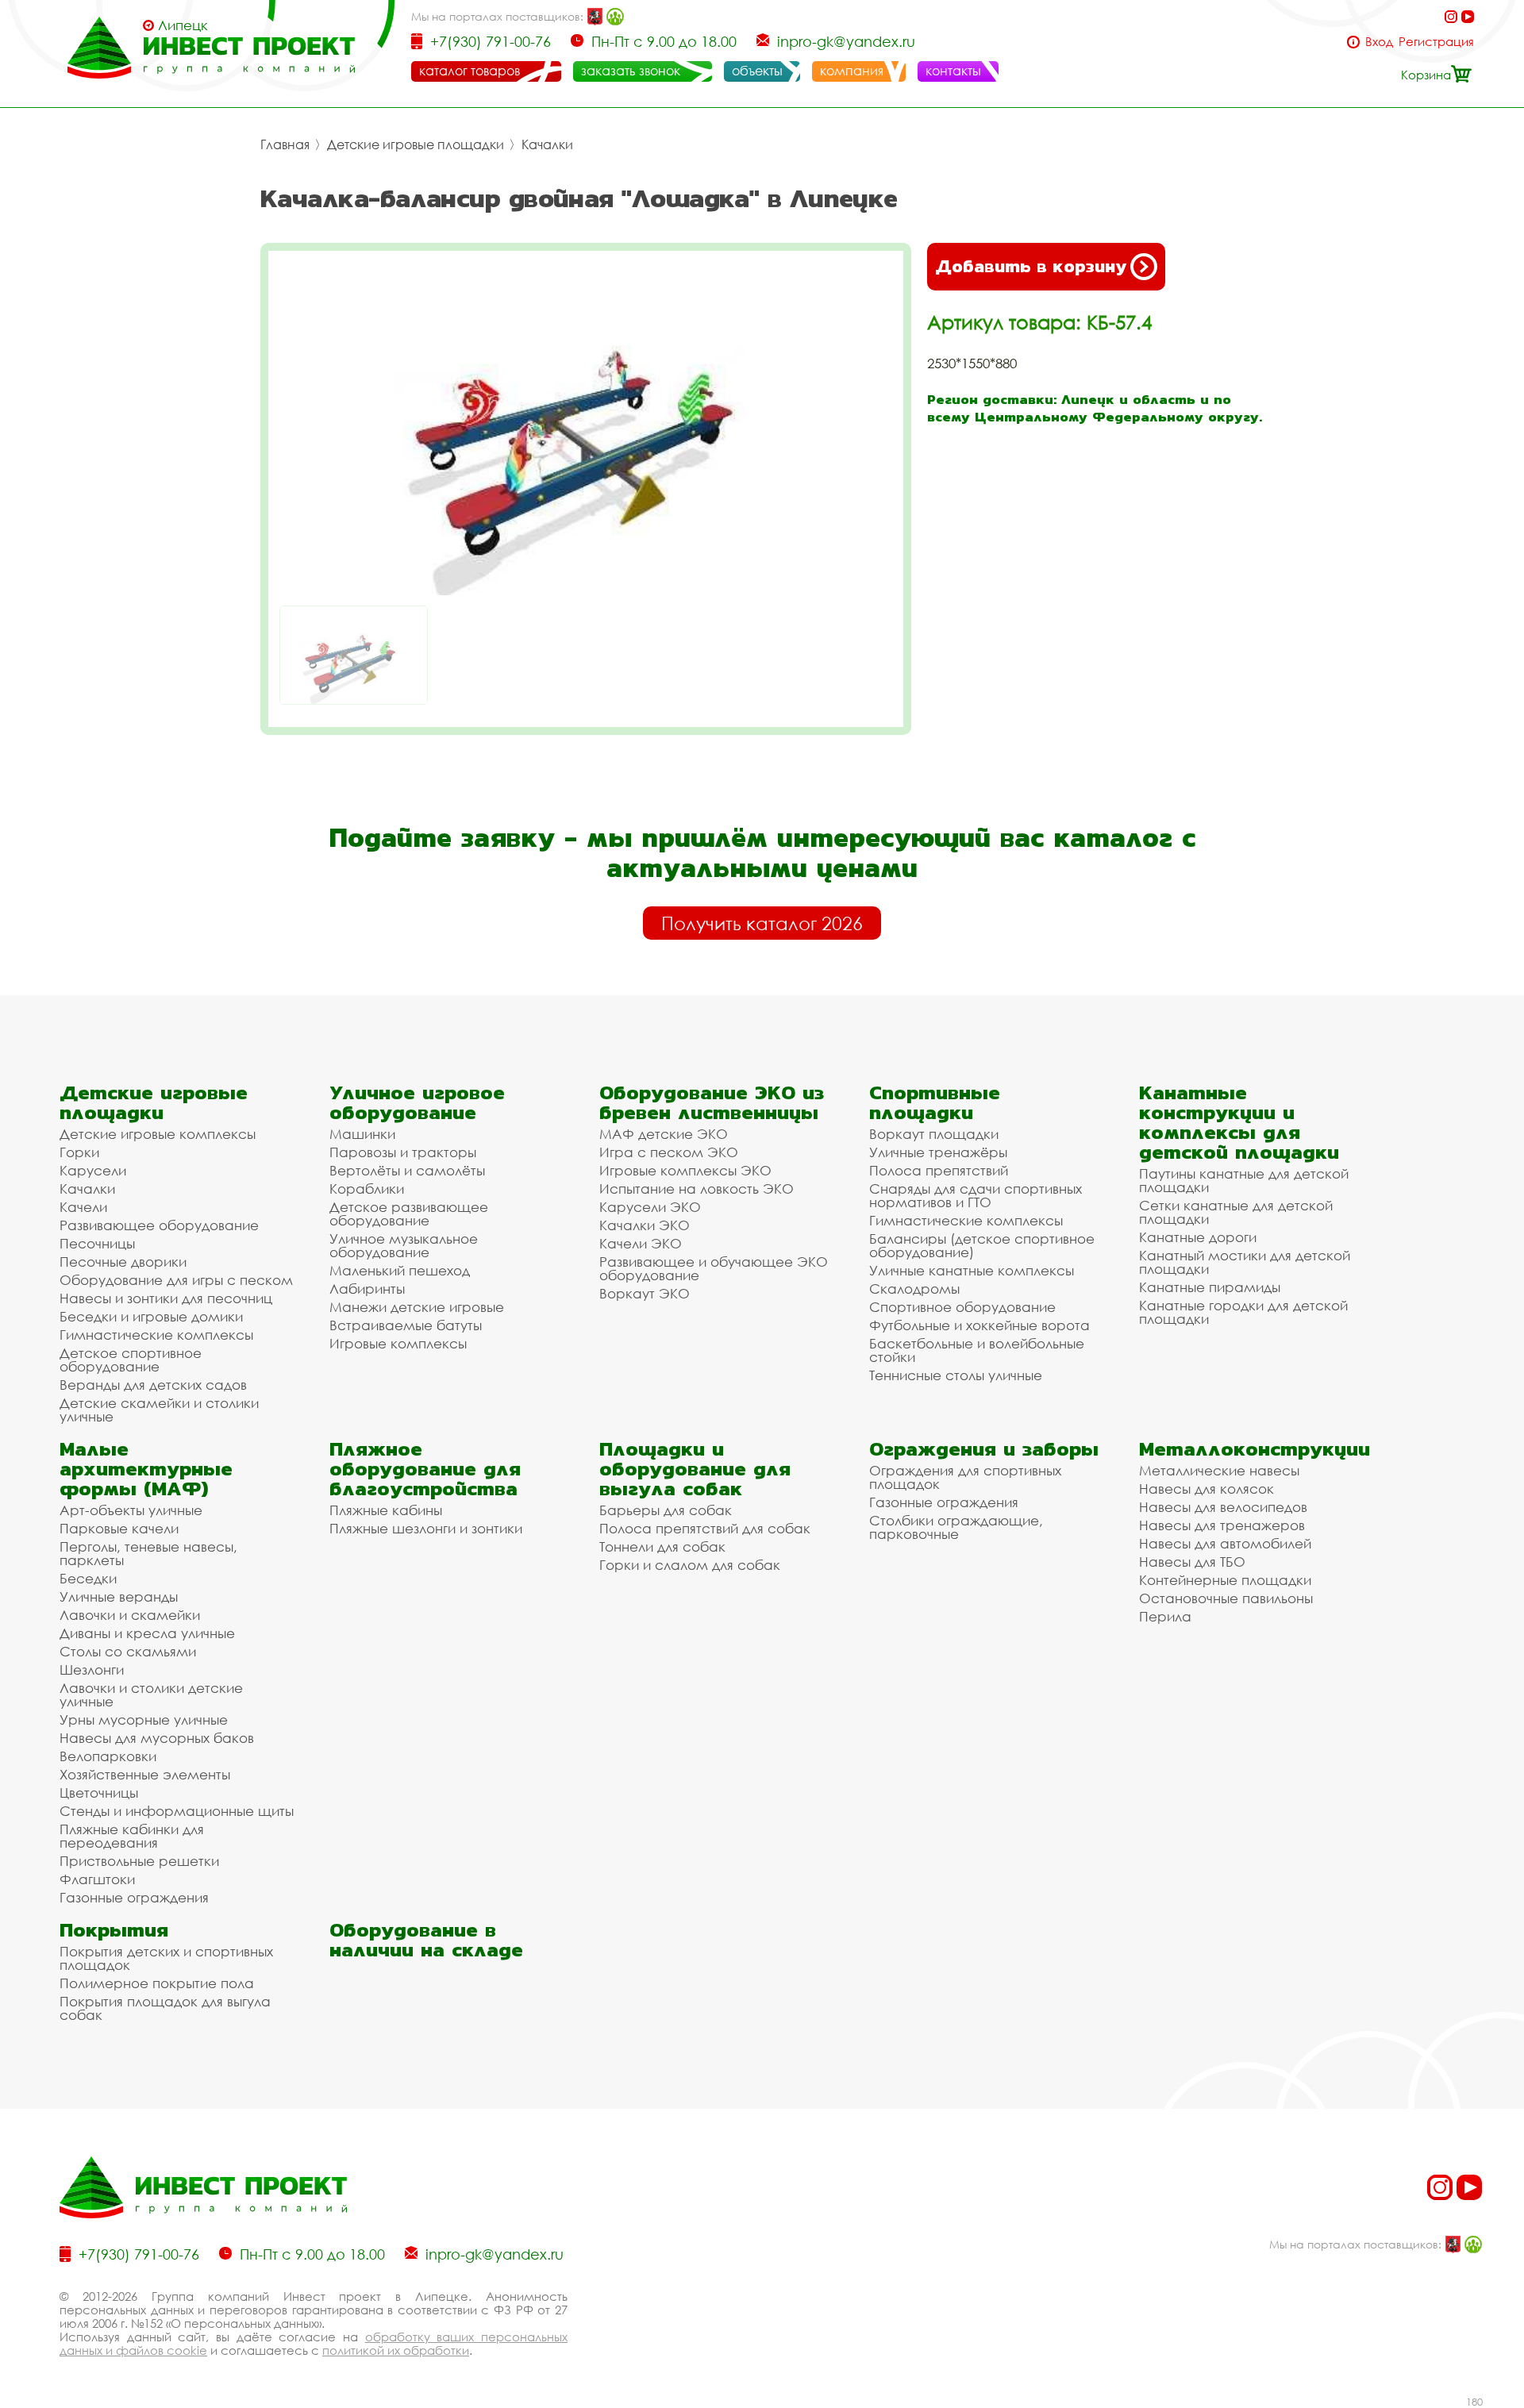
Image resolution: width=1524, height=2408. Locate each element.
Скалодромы (914, 1289)
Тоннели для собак (662, 1546)
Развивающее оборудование (159, 1225)
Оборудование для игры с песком (176, 1280)
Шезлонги (92, 1669)
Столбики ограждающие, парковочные (956, 1527)
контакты (953, 71)
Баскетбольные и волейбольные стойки (977, 1350)
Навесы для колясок (1206, 1489)
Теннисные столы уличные (956, 1375)
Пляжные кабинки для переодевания (132, 1836)
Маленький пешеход (400, 1270)
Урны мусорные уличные (144, 1719)
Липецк (183, 25)
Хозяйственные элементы (145, 1774)
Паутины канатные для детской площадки (1244, 1180)
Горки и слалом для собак (690, 1565)
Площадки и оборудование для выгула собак (695, 1469)
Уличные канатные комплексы (972, 1270)
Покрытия (114, 1930)
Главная (285, 144)
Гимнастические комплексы (156, 1335)
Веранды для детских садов (153, 1385)
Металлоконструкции (1255, 1449)
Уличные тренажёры (938, 1152)
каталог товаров (470, 71)
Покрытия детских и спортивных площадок (166, 1958)
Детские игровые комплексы (158, 1134)
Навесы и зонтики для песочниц (166, 1298)
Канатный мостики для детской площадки (1245, 1262)
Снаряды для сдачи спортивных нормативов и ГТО (976, 1195)
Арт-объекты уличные (131, 1510)
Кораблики (367, 1189)
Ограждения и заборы (984, 1449)
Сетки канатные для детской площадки (1236, 1212)
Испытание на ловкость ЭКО (697, 1189)
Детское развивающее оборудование (409, 1214)
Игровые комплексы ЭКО (685, 1170)
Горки (79, 1152)
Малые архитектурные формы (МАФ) (146, 1469)
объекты (757, 71)
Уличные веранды (119, 1596)
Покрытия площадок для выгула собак (165, 2008)
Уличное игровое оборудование (417, 1102)
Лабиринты (367, 1289)
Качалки (547, 144)
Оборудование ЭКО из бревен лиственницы (712, 1102)
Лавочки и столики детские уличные (151, 1694)
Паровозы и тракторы (403, 1152)
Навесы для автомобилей (1225, 1543)
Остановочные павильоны (1226, 1598)
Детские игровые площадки (416, 144)
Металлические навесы (1219, 1470)
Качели (83, 1207)
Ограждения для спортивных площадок (965, 1477)
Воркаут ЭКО (645, 1293)
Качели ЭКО (641, 1243)
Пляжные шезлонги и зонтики (426, 1528)
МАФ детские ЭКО (664, 1134)
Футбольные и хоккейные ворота (979, 1325)
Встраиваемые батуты (406, 1325)
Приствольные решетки (139, 1861)
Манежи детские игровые (417, 1307)
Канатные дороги (1198, 1237)
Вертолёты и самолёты (407, 1170)
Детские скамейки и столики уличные (159, 1410)
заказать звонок (631, 71)
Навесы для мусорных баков (157, 1738)
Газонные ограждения (134, 1897)
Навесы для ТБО (1192, 1562)
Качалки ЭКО (645, 1225)
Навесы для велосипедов (1223, 1507)
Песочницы (97, 1243)
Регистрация (1436, 42)
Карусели (93, 1170)
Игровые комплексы (398, 1343)
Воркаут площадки (934, 1134)
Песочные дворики (123, 1262)
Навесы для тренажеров (1222, 1525)
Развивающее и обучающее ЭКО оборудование (714, 1268)
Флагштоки (97, 1879)
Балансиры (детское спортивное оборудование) (982, 1245)
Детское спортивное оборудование (131, 1360)
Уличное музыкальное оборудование (404, 1245)
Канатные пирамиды (1210, 1287)
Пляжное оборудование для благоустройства (425, 1469)
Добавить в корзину (1031, 266)
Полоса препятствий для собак (705, 1528)
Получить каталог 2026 (762, 923)
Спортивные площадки (935, 1102)
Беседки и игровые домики (151, 1316)
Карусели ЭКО (650, 1207)
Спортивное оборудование (962, 1307)
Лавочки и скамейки (130, 1615)
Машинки (362, 1134)
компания (852, 71)
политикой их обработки (396, 2350)
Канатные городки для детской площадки (1243, 1312)
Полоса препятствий (939, 1170)
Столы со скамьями (128, 1651)
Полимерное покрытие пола (157, 1983)
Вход (1379, 42)
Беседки (88, 1578)
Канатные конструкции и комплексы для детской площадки (1239, 1122)
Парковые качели (119, 1528)
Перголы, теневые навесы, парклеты (148, 1553)
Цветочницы (99, 1793)
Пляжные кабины (386, 1510)
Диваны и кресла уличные (147, 1633)
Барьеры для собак (666, 1510)
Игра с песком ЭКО (669, 1152)
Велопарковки (108, 1756)
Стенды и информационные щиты (177, 1811)
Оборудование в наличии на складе (426, 1940)
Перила (1165, 1616)
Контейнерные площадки (1225, 1580)
